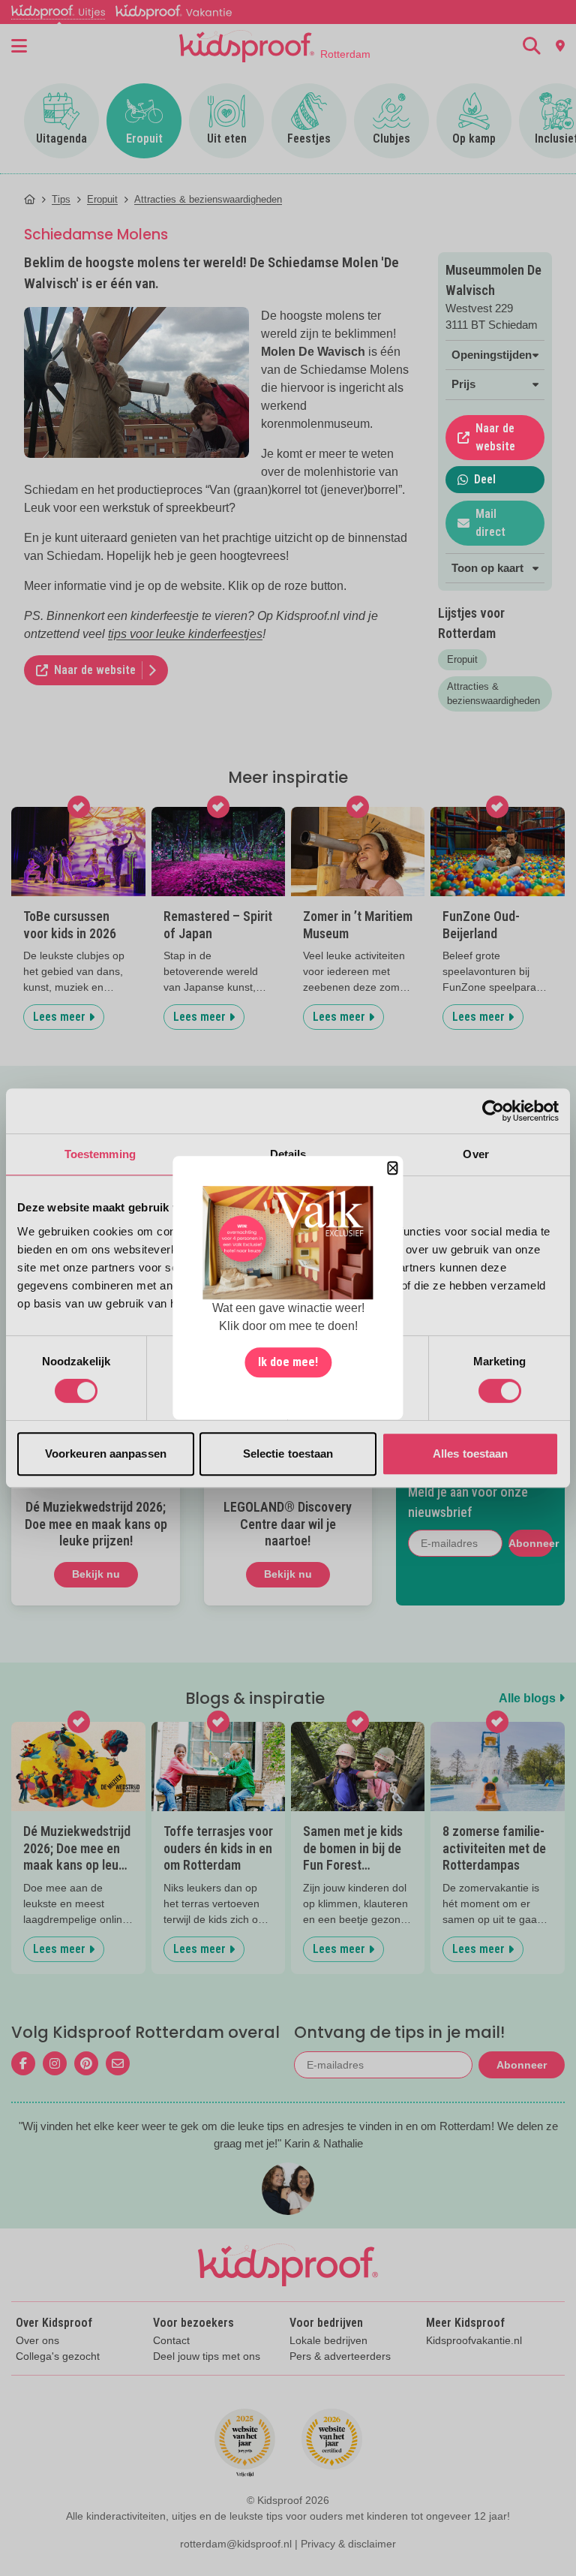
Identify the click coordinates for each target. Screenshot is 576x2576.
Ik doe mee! (288, 1363)
